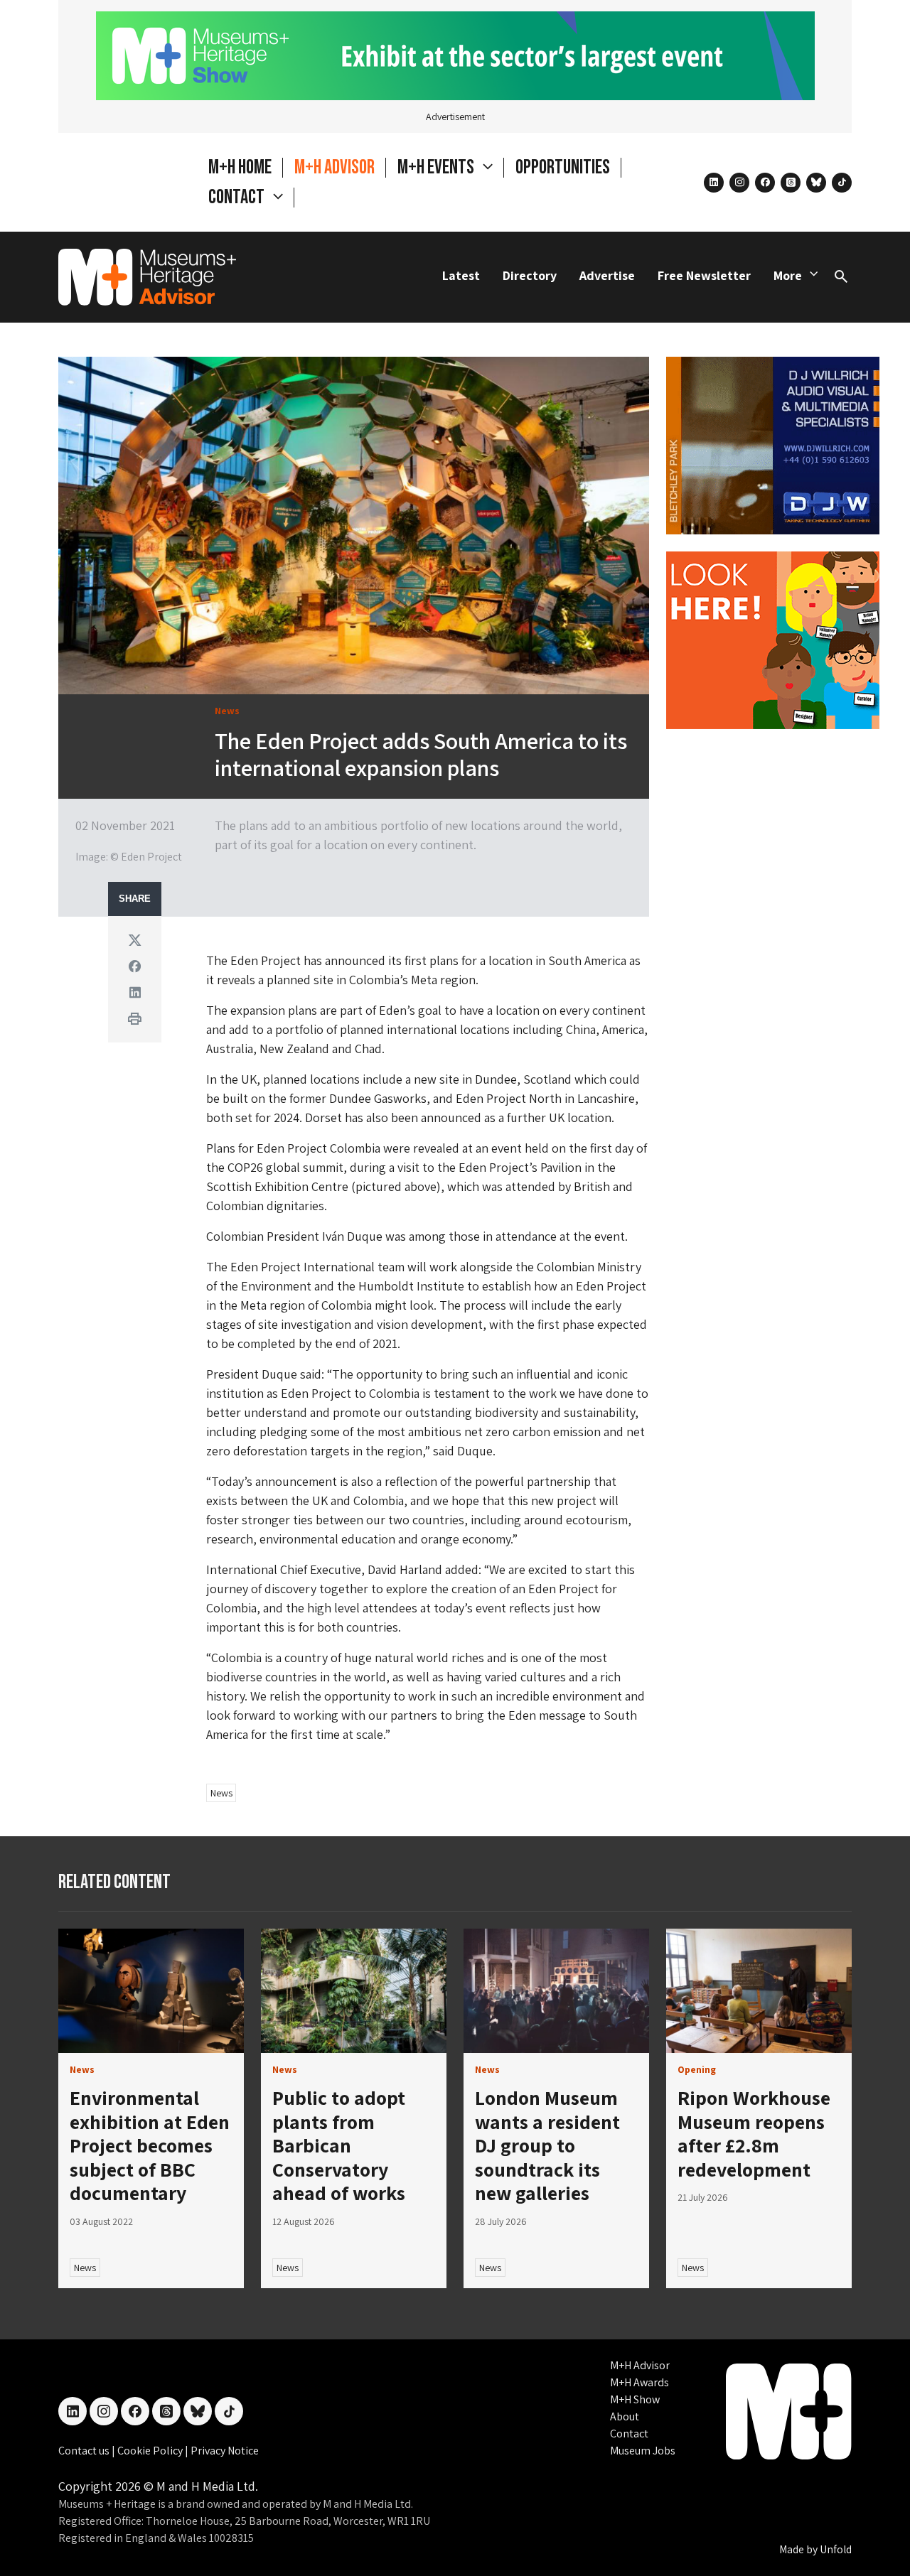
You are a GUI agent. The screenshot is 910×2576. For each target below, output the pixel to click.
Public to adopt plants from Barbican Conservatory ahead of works (339, 2145)
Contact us (85, 2451)
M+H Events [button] (437, 167)
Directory (530, 275)
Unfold (836, 2549)
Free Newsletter (704, 275)
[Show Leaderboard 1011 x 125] (455, 54)
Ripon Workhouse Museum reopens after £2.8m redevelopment (754, 2133)
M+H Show (635, 2399)
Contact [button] (238, 197)
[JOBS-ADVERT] (773, 638)
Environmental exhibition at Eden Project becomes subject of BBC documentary (150, 2145)
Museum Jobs (643, 2451)
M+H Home (240, 167)
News (221, 1793)
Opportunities (563, 167)
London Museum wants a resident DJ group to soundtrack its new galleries (547, 2145)
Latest (461, 275)
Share (135, 899)
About (625, 2416)
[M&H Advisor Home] (147, 277)
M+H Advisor (334, 167)
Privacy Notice (225, 2451)
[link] (151, 1991)
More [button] (788, 275)
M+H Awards (639, 2382)
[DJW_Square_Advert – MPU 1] (773, 444)
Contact (629, 2434)
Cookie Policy (151, 2451)
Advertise (607, 275)
